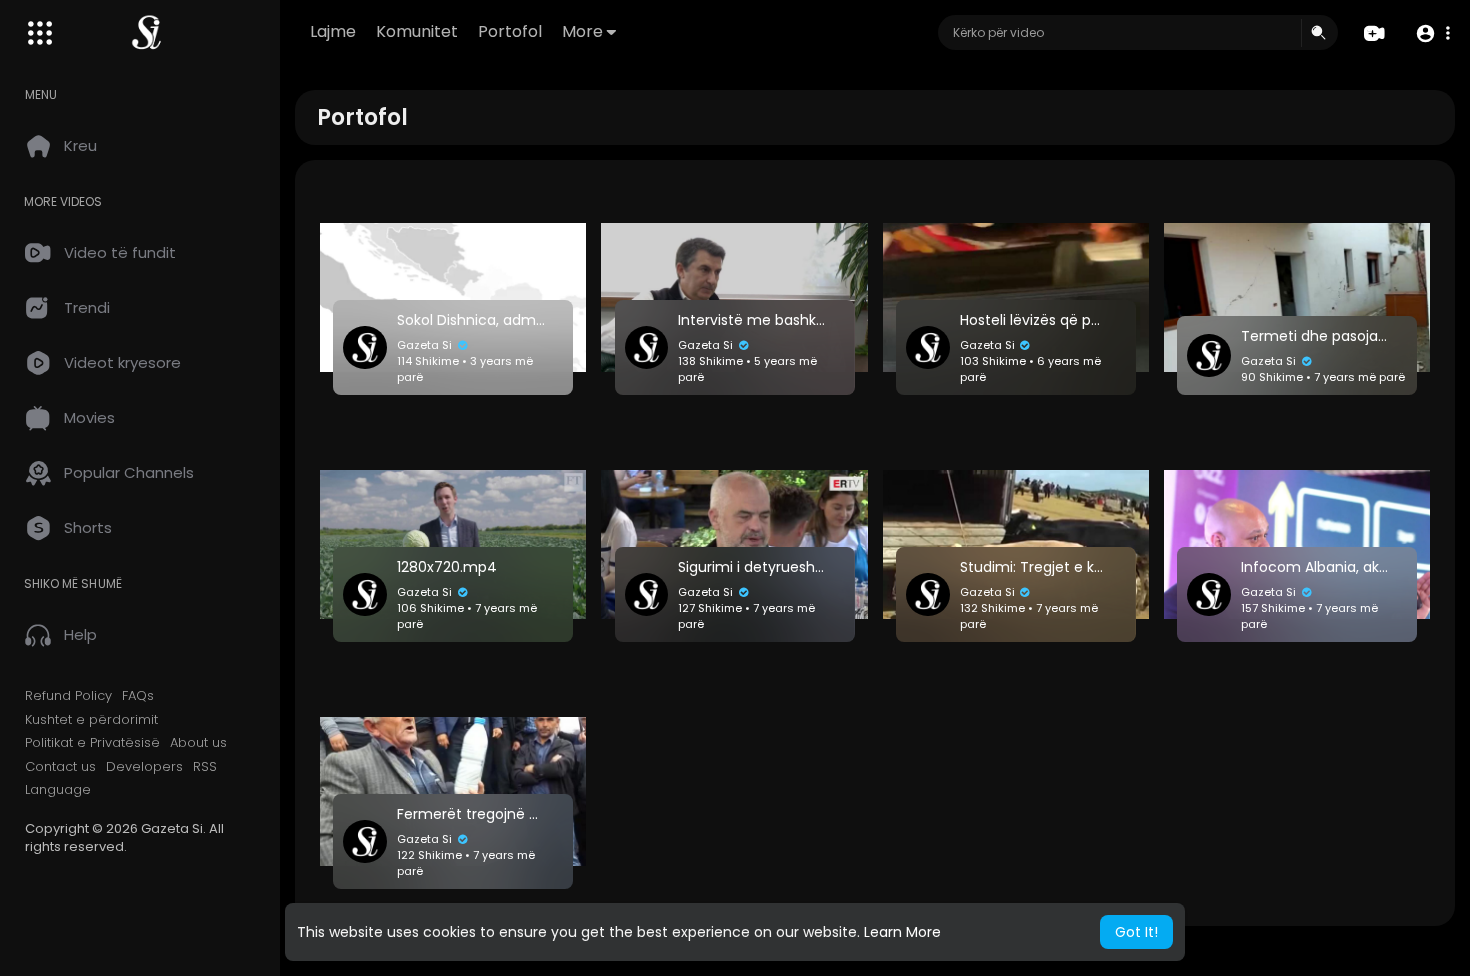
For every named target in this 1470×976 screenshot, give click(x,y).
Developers (144, 767)
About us (198, 743)
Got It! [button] (1136, 932)
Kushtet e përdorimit (91, 720)
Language (58, 790)
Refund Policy (68, 696)
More (582, 31)
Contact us (60, 767)
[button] (1432, 33)
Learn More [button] (902, 932)
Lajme (333, 31)
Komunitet (417, 31)
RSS (205, 767)
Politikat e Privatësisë (92, 743)
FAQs (138, 696)
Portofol (510, 31)
